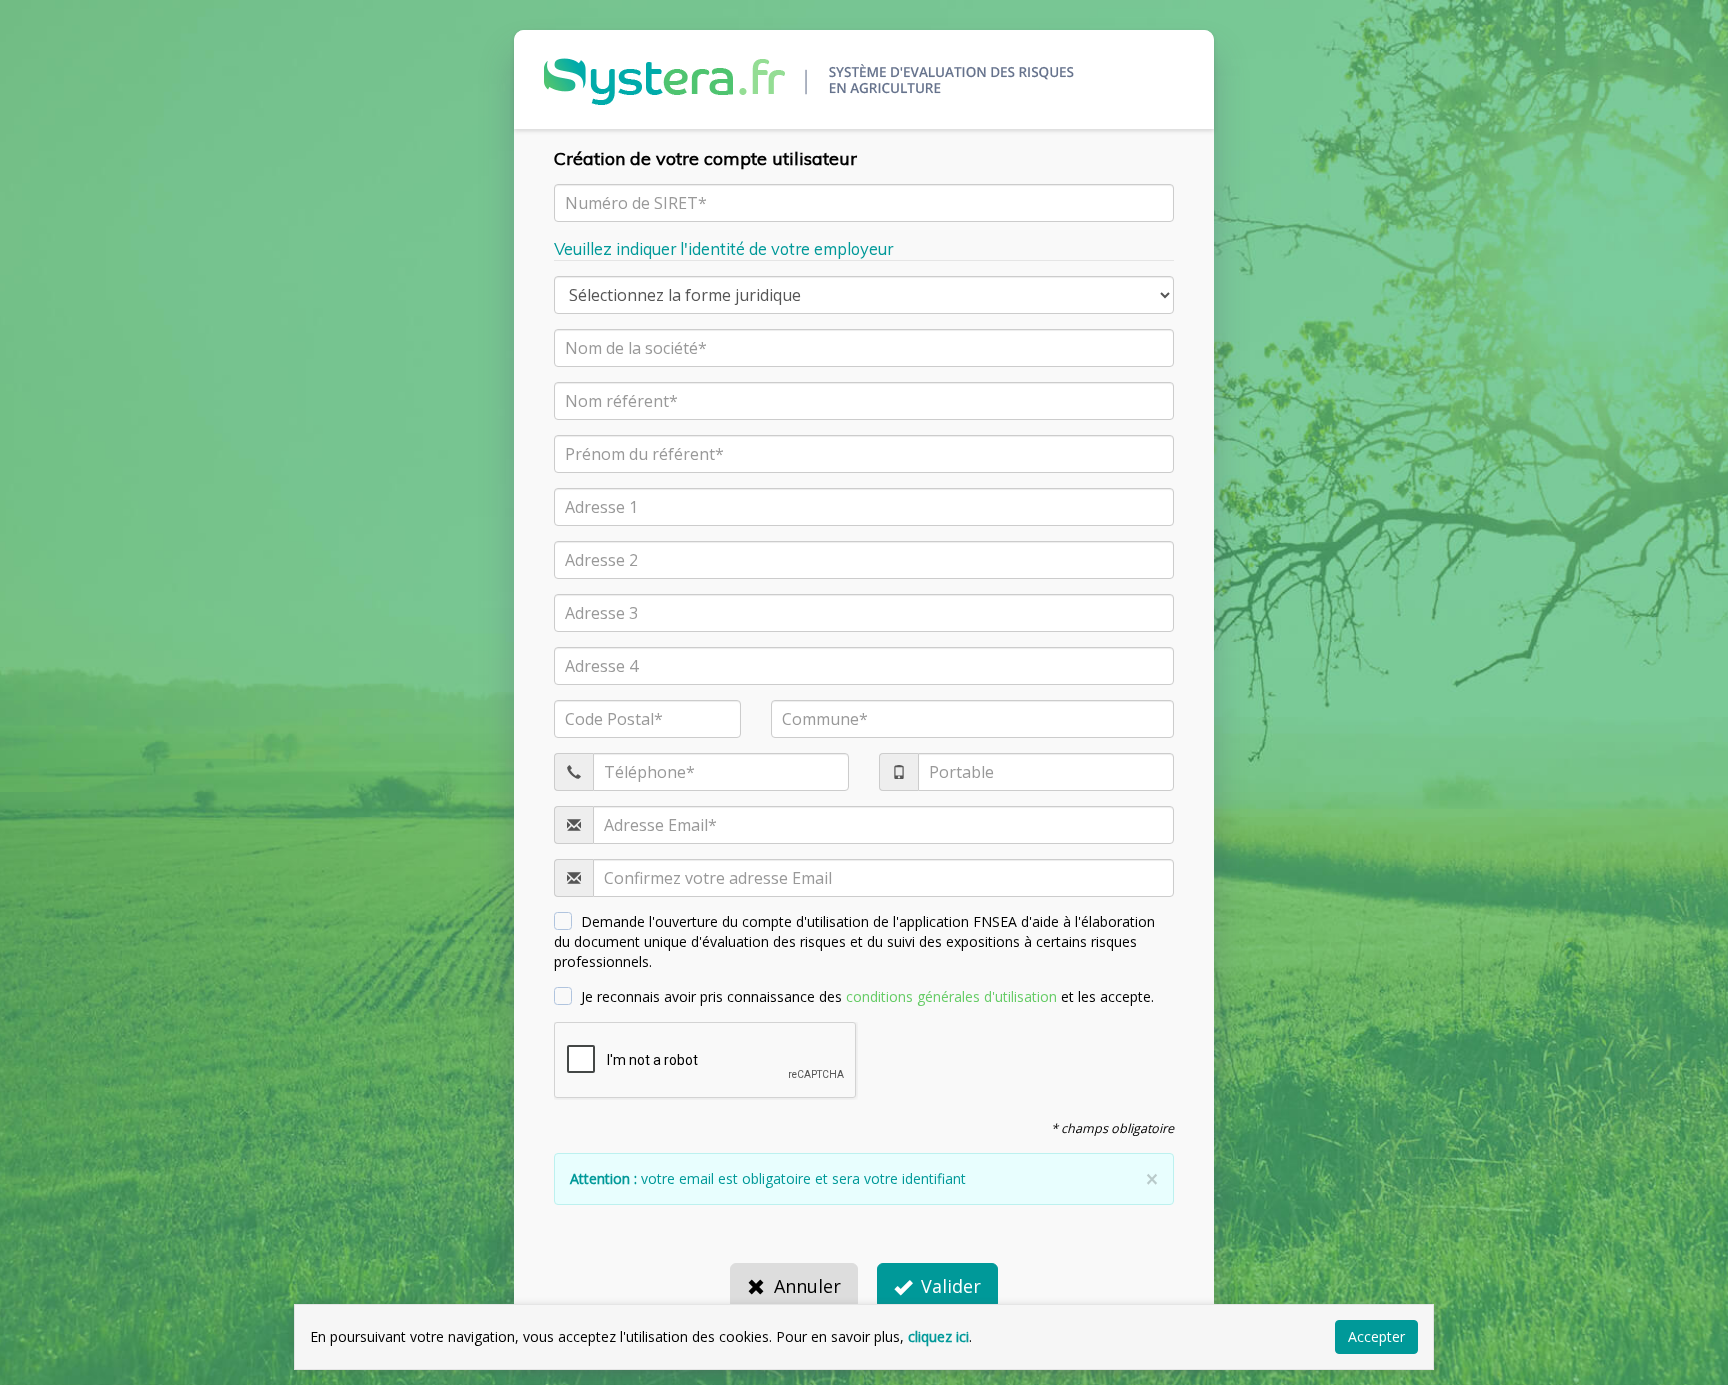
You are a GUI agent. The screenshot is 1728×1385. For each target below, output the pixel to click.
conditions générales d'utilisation (951, 996)
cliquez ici (938, 1336)
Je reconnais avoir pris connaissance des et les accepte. (867, 996)
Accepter (1376, 1336)
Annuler (807, 1286)
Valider (951, 1286)
